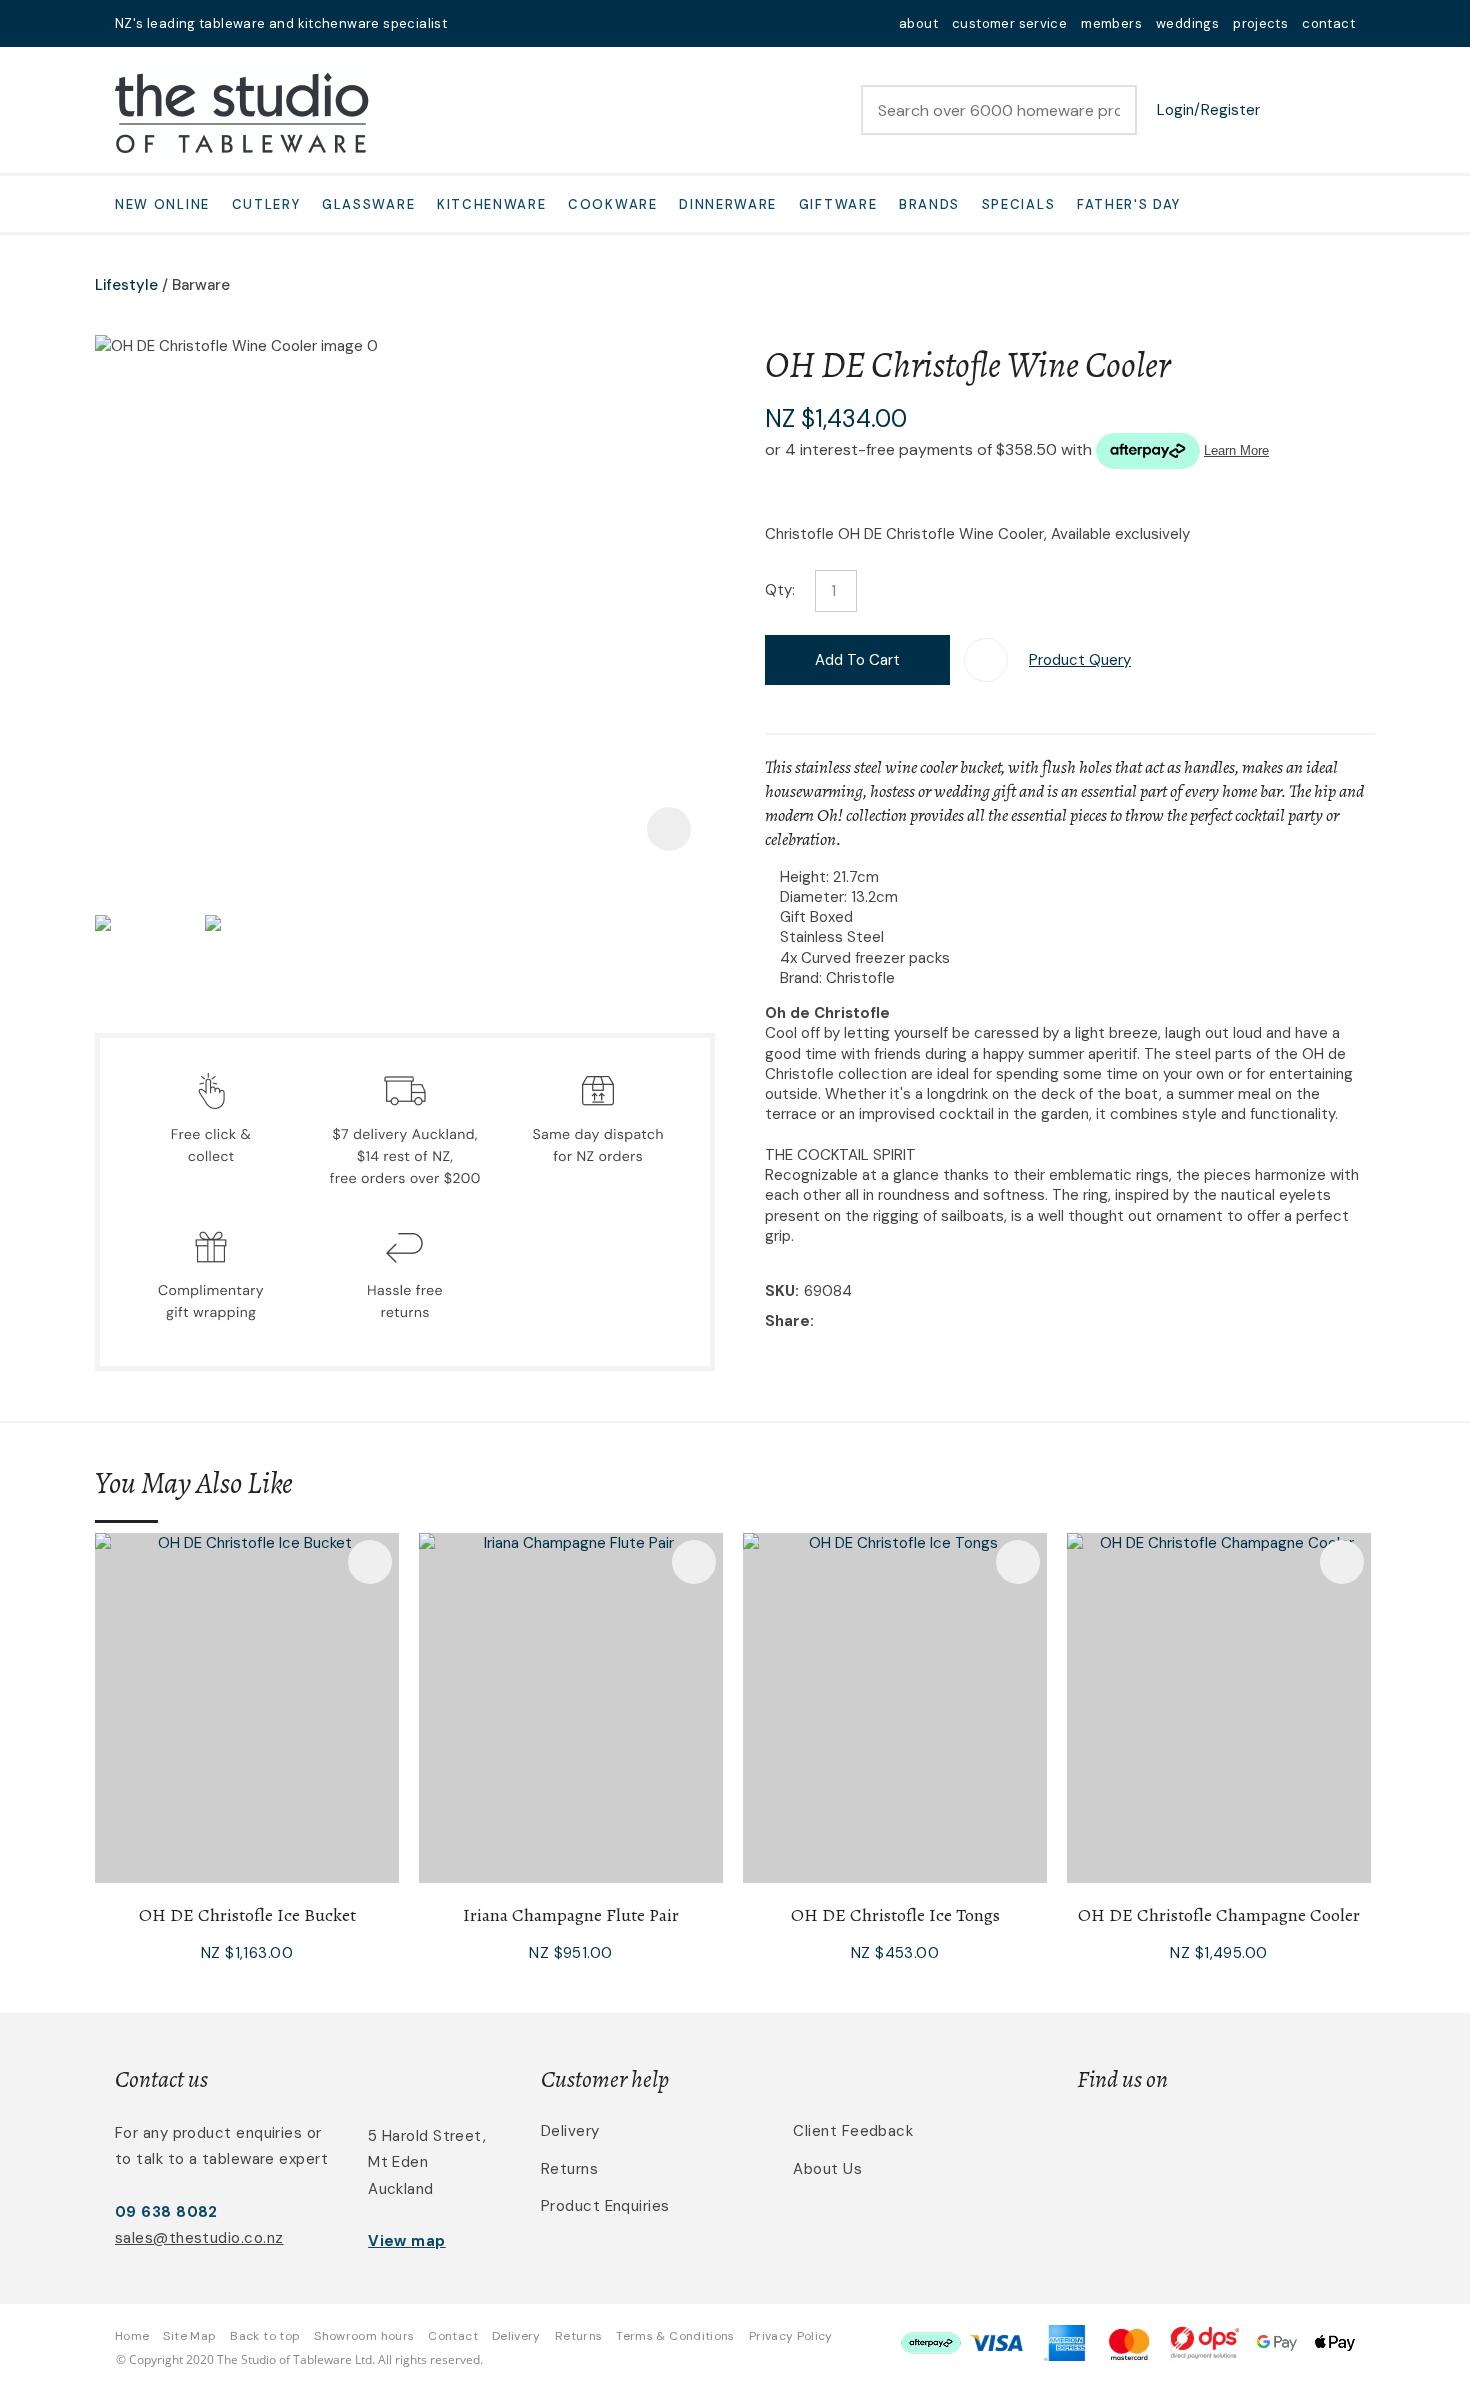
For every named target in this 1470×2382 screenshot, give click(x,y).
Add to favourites (370, 1562)
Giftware (838, 204)
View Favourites (1290, 110)
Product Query (1080, 660)
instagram (527, 23)
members (1111, 23)
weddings (1187, 23)
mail (475, 23)
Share (787, 1321)
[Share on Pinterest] (911, 1323)
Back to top (265, 2336)
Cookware (613, 204)
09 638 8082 (166, 2212)
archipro (1271, 2142)
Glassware (368, 204)
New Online (162, 204)
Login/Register (1208, 110)
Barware (201, 285)
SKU (780, 1291)
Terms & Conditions (675, 2336)
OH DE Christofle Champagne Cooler (1219, 1915)
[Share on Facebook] (822, 1322)
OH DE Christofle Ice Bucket (247, 1915)
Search (1113, 110)
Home (132, 2336)
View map (407, 2241)
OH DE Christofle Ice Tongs (895, 1915)
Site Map (189, 2336)
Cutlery (266, 204)
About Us (827, 2169)
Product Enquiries (605, 2206)
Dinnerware (728, 204)
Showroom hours (364, 2336)
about (918, 23)
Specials (1019, 204)
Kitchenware (492, 204)
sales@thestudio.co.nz (199, 2238)
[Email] (880, 1322)
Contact (453, 2336)
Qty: (780, 590)
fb (501, 23)
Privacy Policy (791, 2336)
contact (1328, 23)
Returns (569, 2169)
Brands (929, 204)
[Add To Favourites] (986, 660)
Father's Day (1129, 204)
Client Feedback (853, 2131)
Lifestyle (126, 285)
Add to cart (857, 660)
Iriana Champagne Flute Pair (571, 1915)
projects (1260, 23)
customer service (1009, 23)
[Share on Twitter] (849, 1323)
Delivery (570, 2131)
